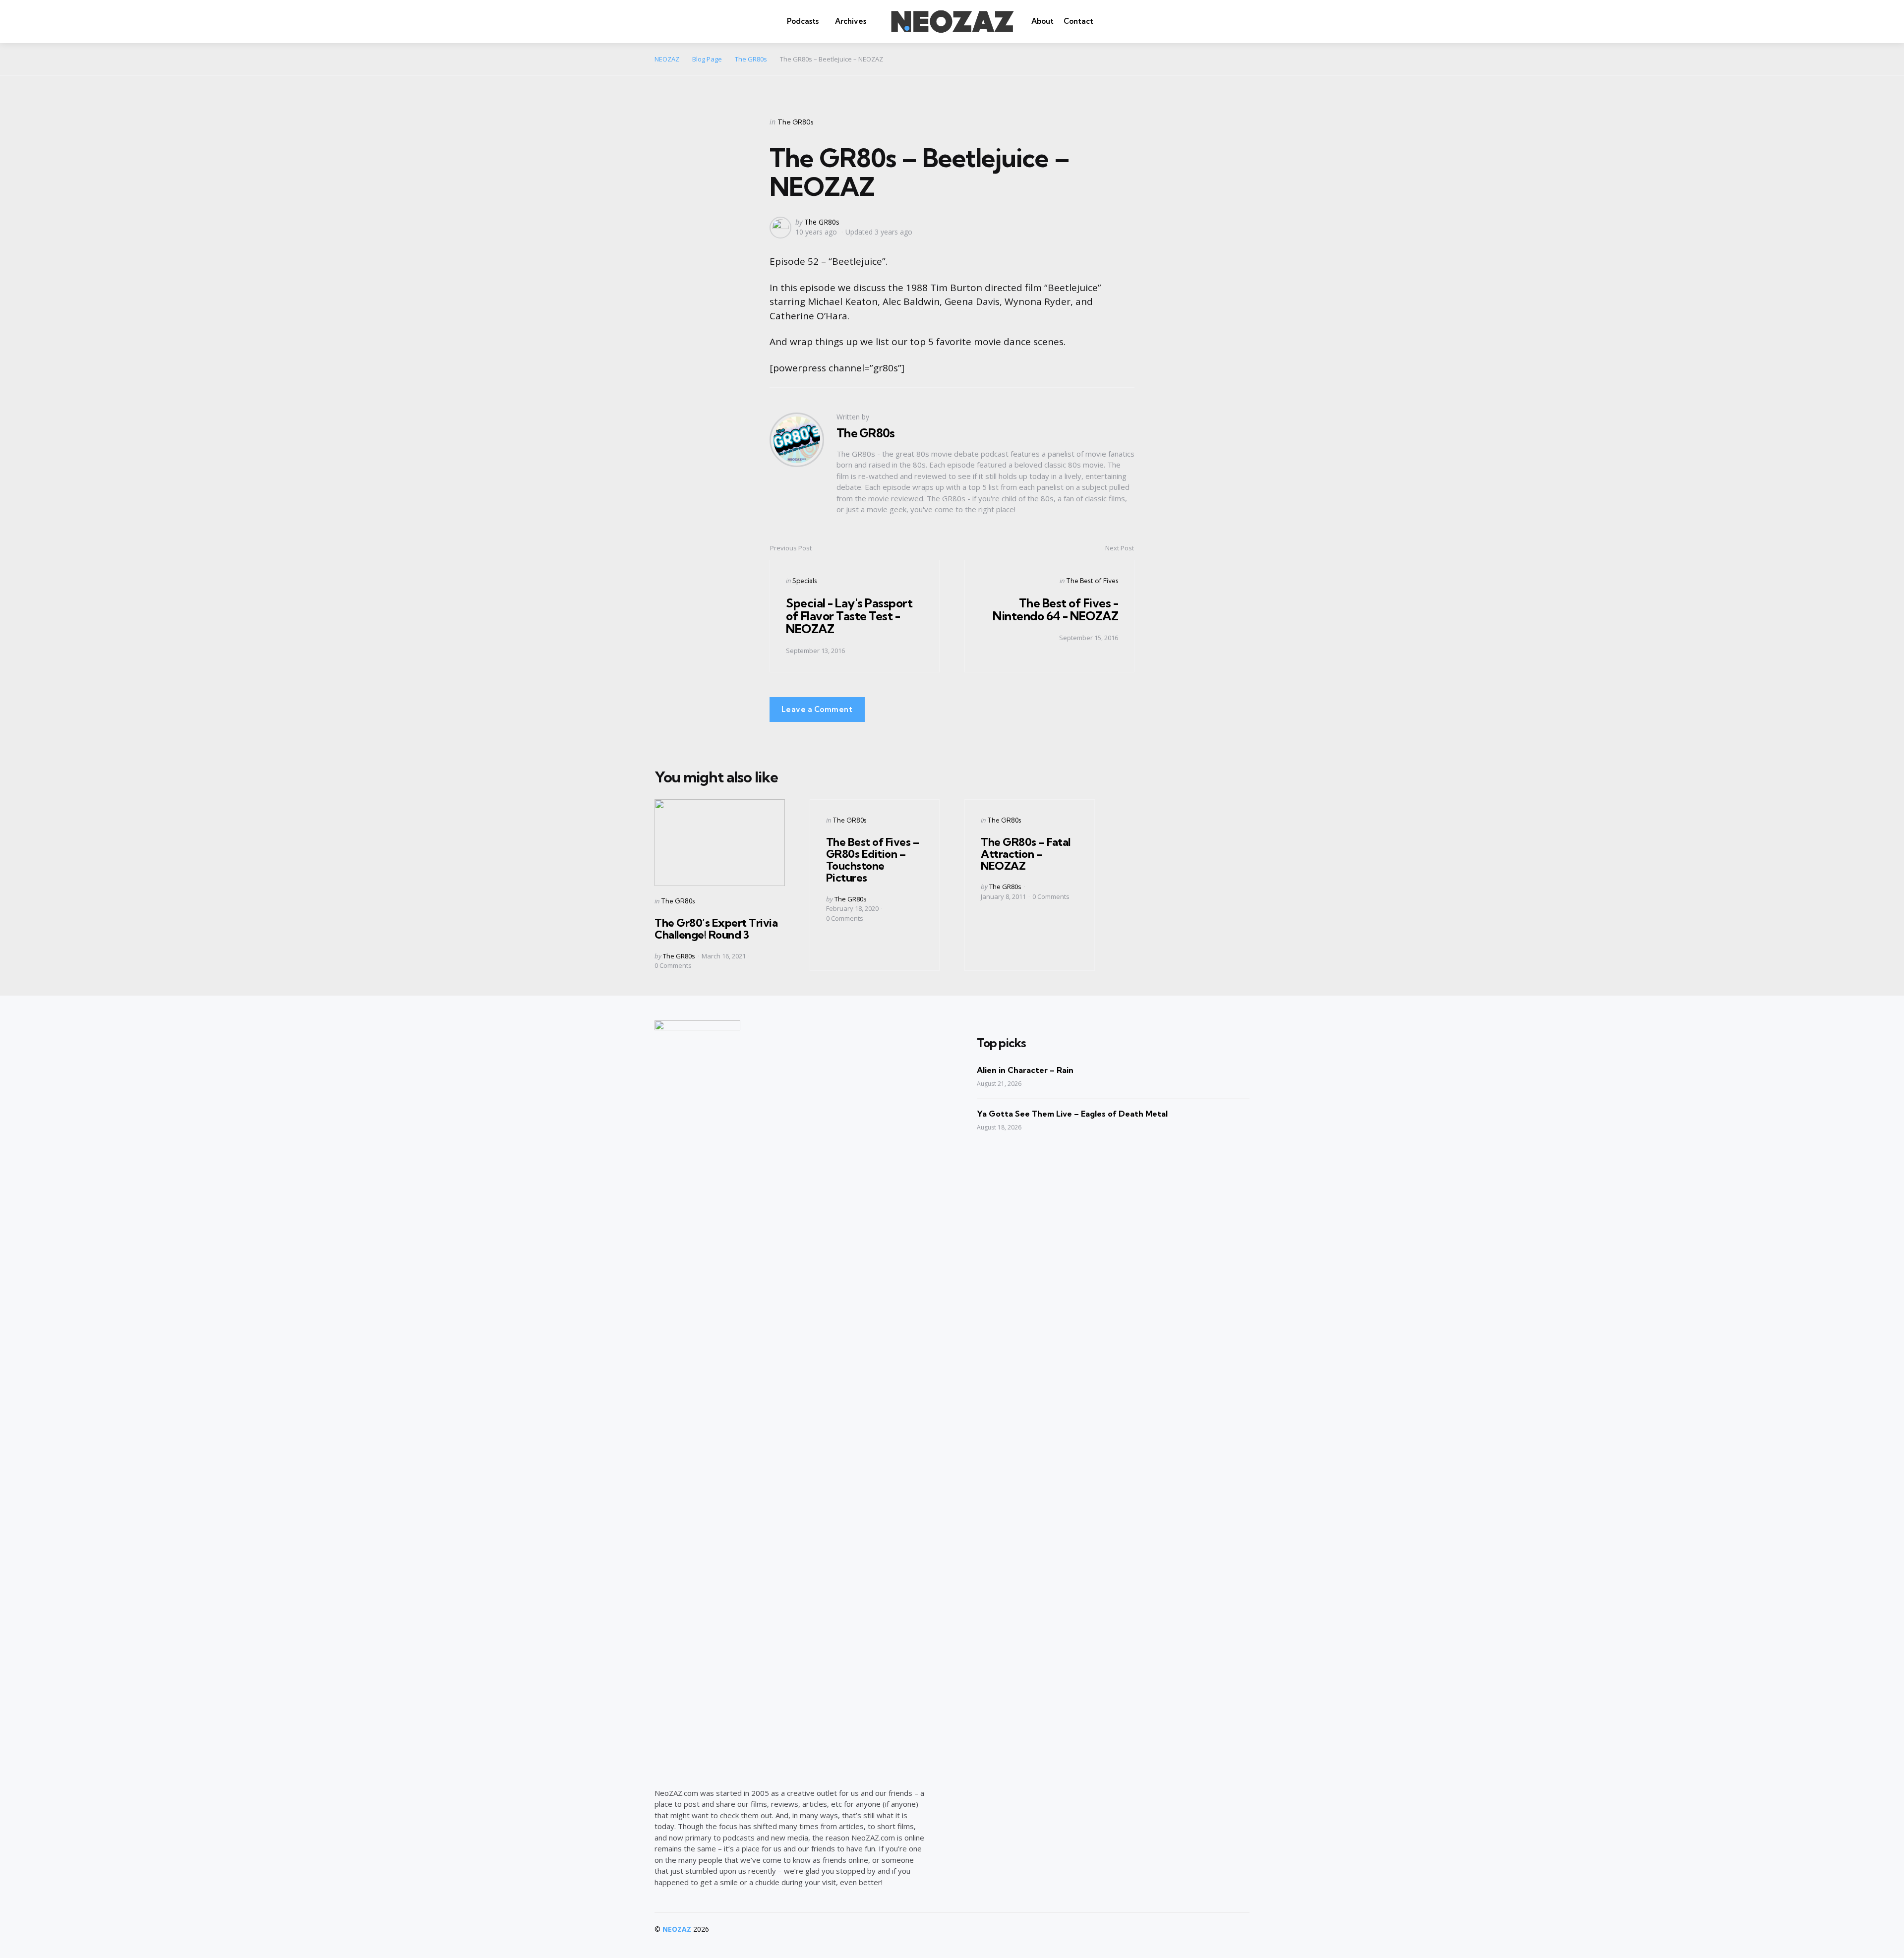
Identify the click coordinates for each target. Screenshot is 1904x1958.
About (1042, 21)
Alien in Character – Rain (1025, 1070)
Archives (851, 21)
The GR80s (796, 122)
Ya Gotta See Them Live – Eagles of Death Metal (1072, 1114)
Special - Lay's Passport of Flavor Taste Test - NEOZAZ (849, 616)
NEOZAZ (677, 1929)
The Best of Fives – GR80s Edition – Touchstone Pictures (873, 860)
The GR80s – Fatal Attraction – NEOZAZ (1026, 854)
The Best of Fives (1092, 581)
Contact (1078, 21)
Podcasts (803, 21)
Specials (804, 581)
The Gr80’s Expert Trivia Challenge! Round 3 (716, 929)
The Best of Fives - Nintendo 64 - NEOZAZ (1055, 609)
